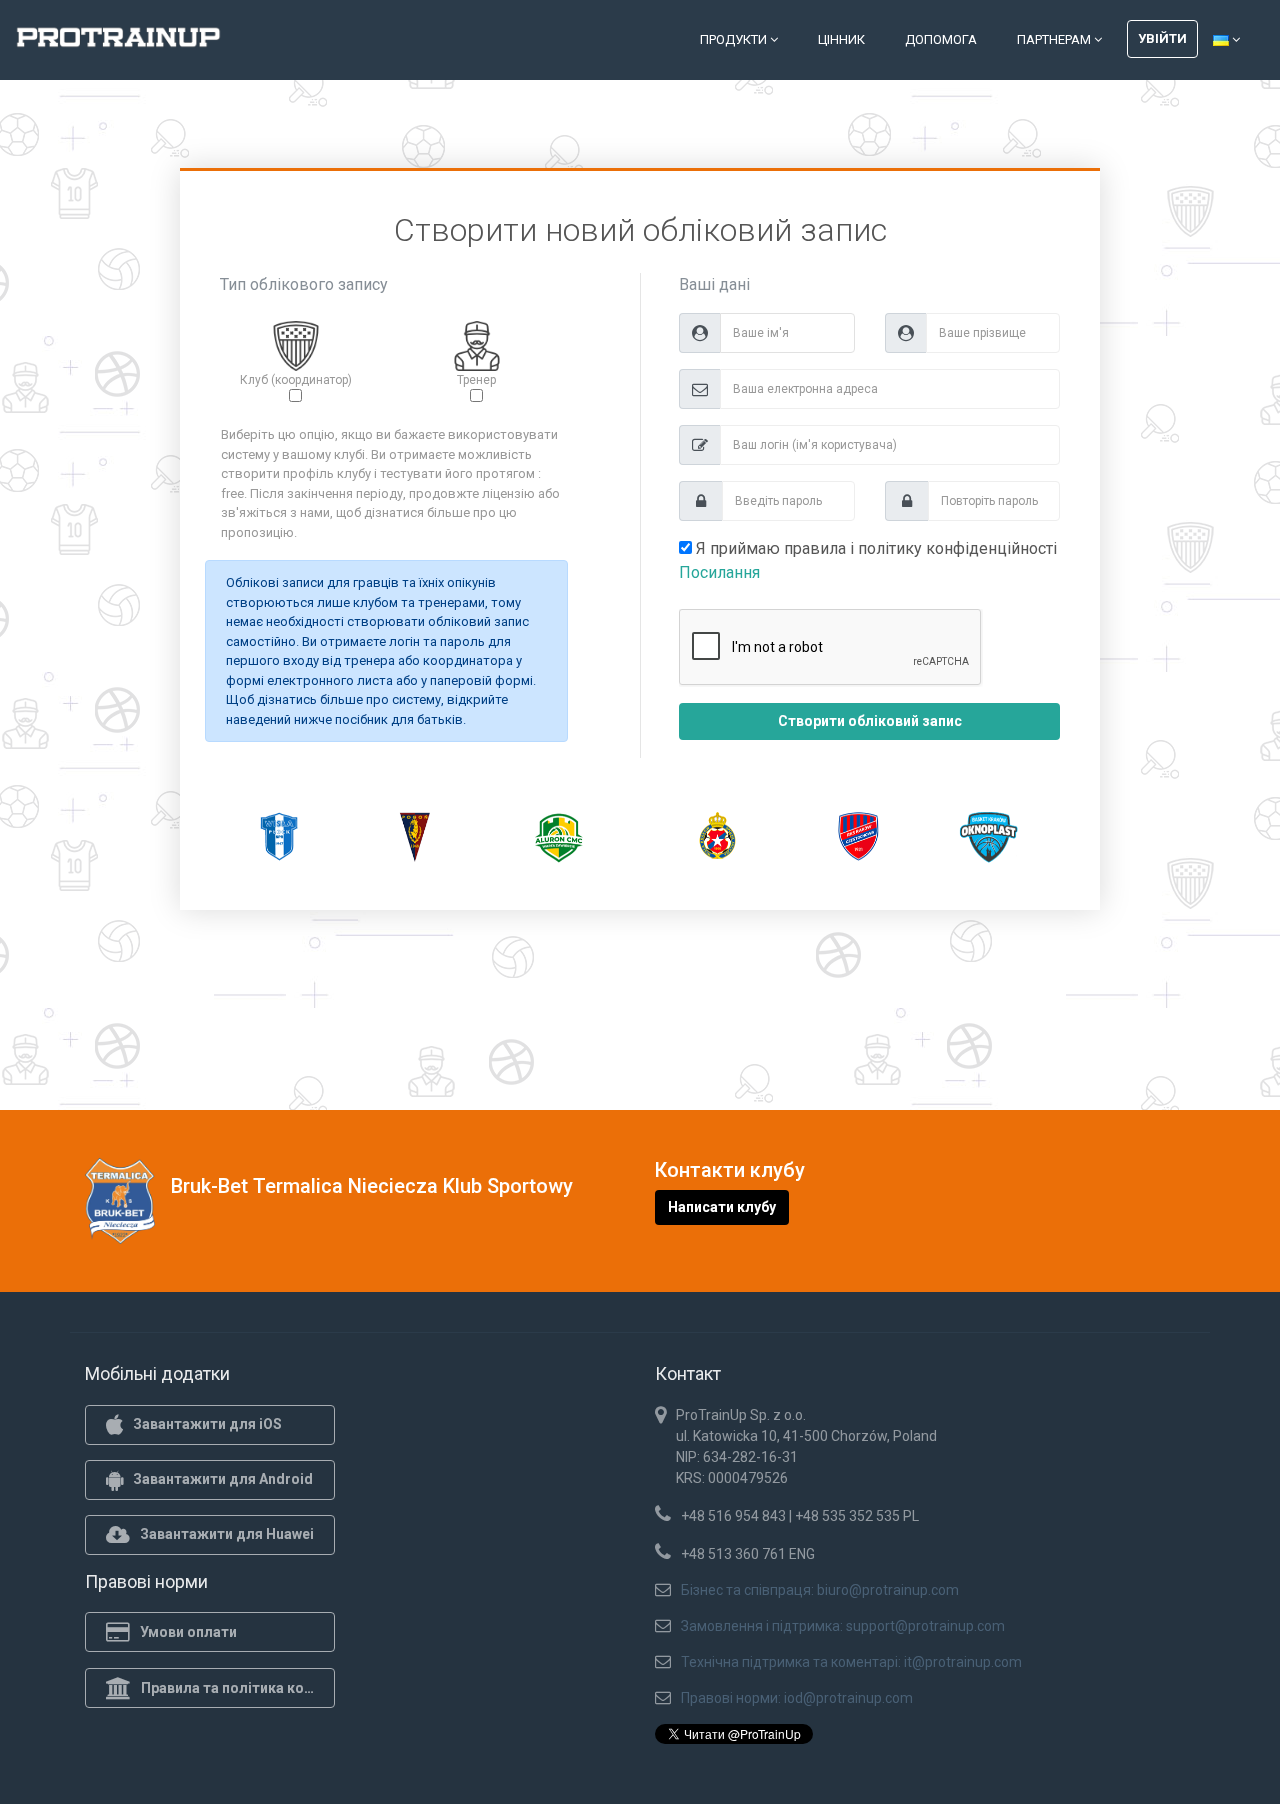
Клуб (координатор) (296, 380)
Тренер (476, 380)
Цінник (841, 39)
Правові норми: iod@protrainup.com (797, 1698)
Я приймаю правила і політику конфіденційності (868, 560)
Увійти (1162, 38)
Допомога (941, 39)
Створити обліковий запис (870, 721)
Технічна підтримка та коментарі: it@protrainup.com (851, 1662)
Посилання (719, 572)
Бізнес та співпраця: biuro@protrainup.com (820, 1590)
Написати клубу (722, 1207)
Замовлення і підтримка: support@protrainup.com (843, 1626)
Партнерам (1055, 39)
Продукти (735, 39)
